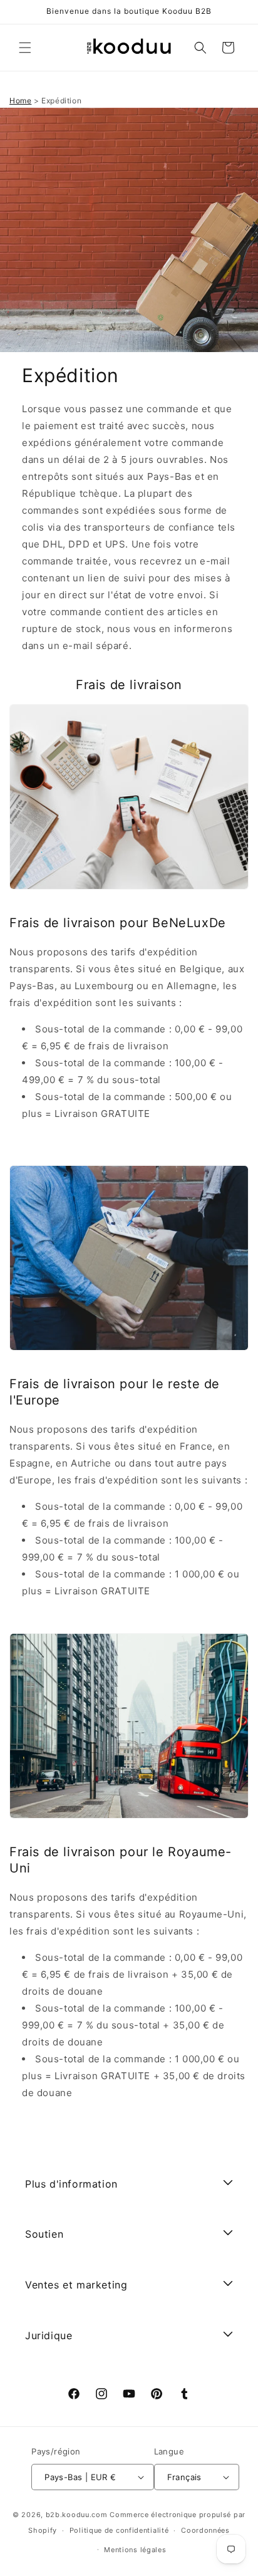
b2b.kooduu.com (77, 2515)
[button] (25, 48)
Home (20, 101)
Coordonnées (205, 2530)
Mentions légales (135, 2550)
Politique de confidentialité (119, 2530)
